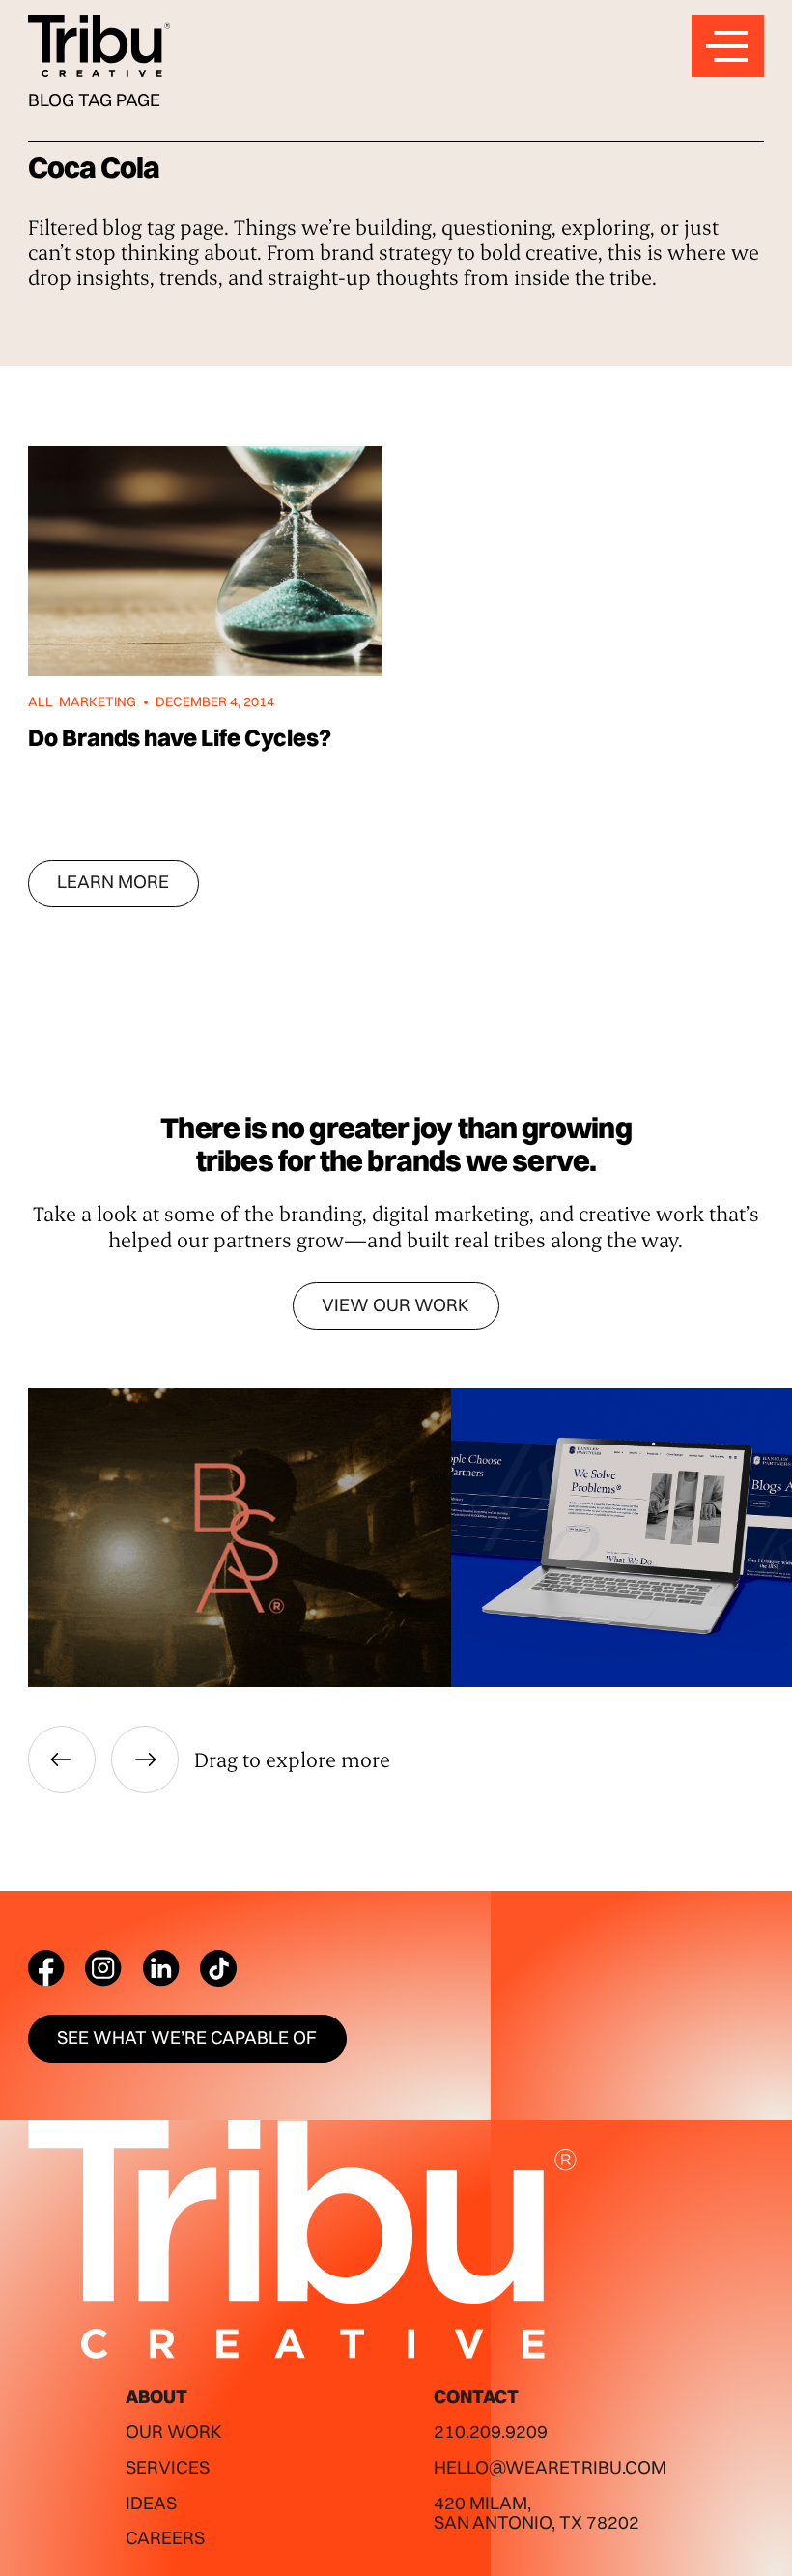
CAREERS (165, 2538)
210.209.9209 (491, 2432)
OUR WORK (174, 2432)
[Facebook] (46, 1968)
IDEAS (151, 2503)
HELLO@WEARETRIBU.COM (550, 2467)
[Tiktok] (218, 1968)
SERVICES (168, 2467)
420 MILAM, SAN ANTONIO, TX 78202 (537, 2513)
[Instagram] (103, 1968)
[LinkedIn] (161, 1968)
